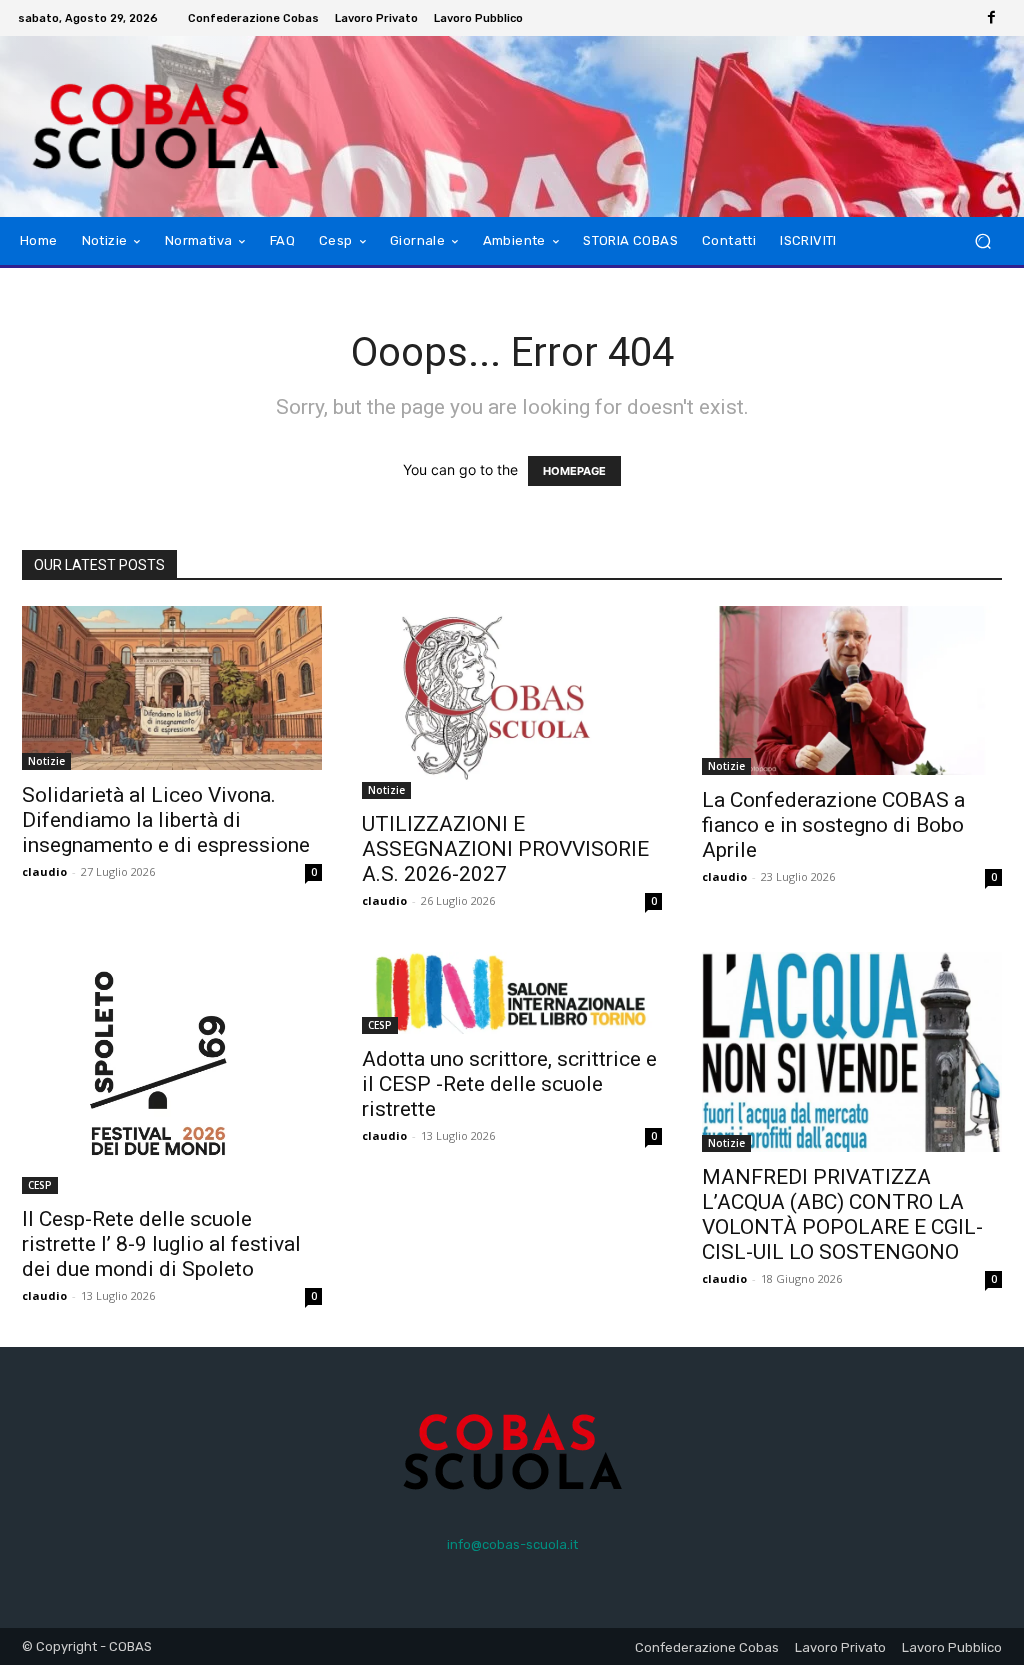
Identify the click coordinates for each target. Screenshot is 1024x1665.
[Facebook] (992, 18)
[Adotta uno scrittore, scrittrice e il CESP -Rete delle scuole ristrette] (512, 993)
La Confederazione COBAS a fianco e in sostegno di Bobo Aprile (833, 825)
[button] (982, 241)
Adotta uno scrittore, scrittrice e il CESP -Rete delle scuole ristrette (509, 1084)
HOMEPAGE (574, 471)
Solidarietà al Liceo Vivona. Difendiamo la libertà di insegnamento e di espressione (166, 820)
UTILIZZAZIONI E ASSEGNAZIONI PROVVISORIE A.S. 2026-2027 (505, 849)
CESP (40, 1185)
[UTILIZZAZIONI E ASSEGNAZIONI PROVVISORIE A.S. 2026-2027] (512, 702)
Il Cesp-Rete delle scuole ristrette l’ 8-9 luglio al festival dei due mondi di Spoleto (161, 1244)
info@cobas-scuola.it (512, 1544)
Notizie (46, 761)
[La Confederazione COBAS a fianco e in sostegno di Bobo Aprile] (852, 690)
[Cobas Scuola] (129, 126)
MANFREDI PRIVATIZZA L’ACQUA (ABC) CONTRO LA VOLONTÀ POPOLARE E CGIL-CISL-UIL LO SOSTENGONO (842, 1214)
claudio (44, 871)
